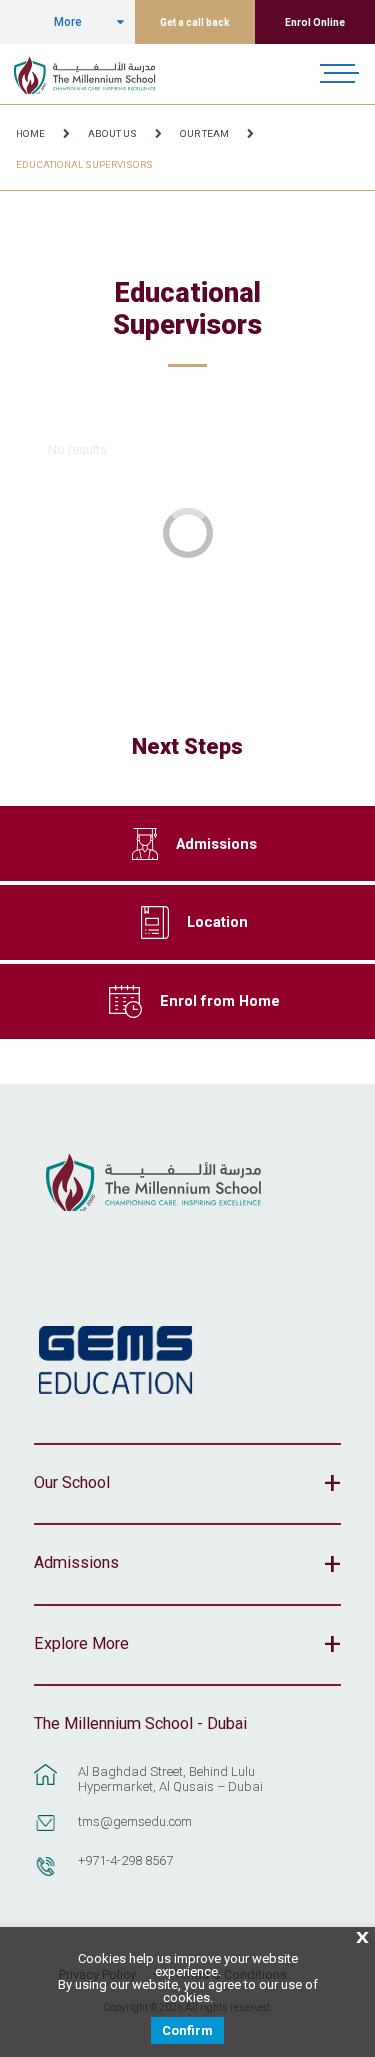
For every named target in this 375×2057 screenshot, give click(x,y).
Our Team (204, 133)
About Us (112, 133)
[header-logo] (95, 74)
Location (217, 922)
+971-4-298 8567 (125, 1860)
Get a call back (195, 22)
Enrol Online (315, 22)
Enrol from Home (220, 1001)
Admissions (216, 844)
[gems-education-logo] (115, 1361)
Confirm (187, 2030)
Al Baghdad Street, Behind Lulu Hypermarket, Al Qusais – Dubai (170, 1779)
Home (30, 133)
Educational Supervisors (84, 164)
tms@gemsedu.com (135, 1821)
